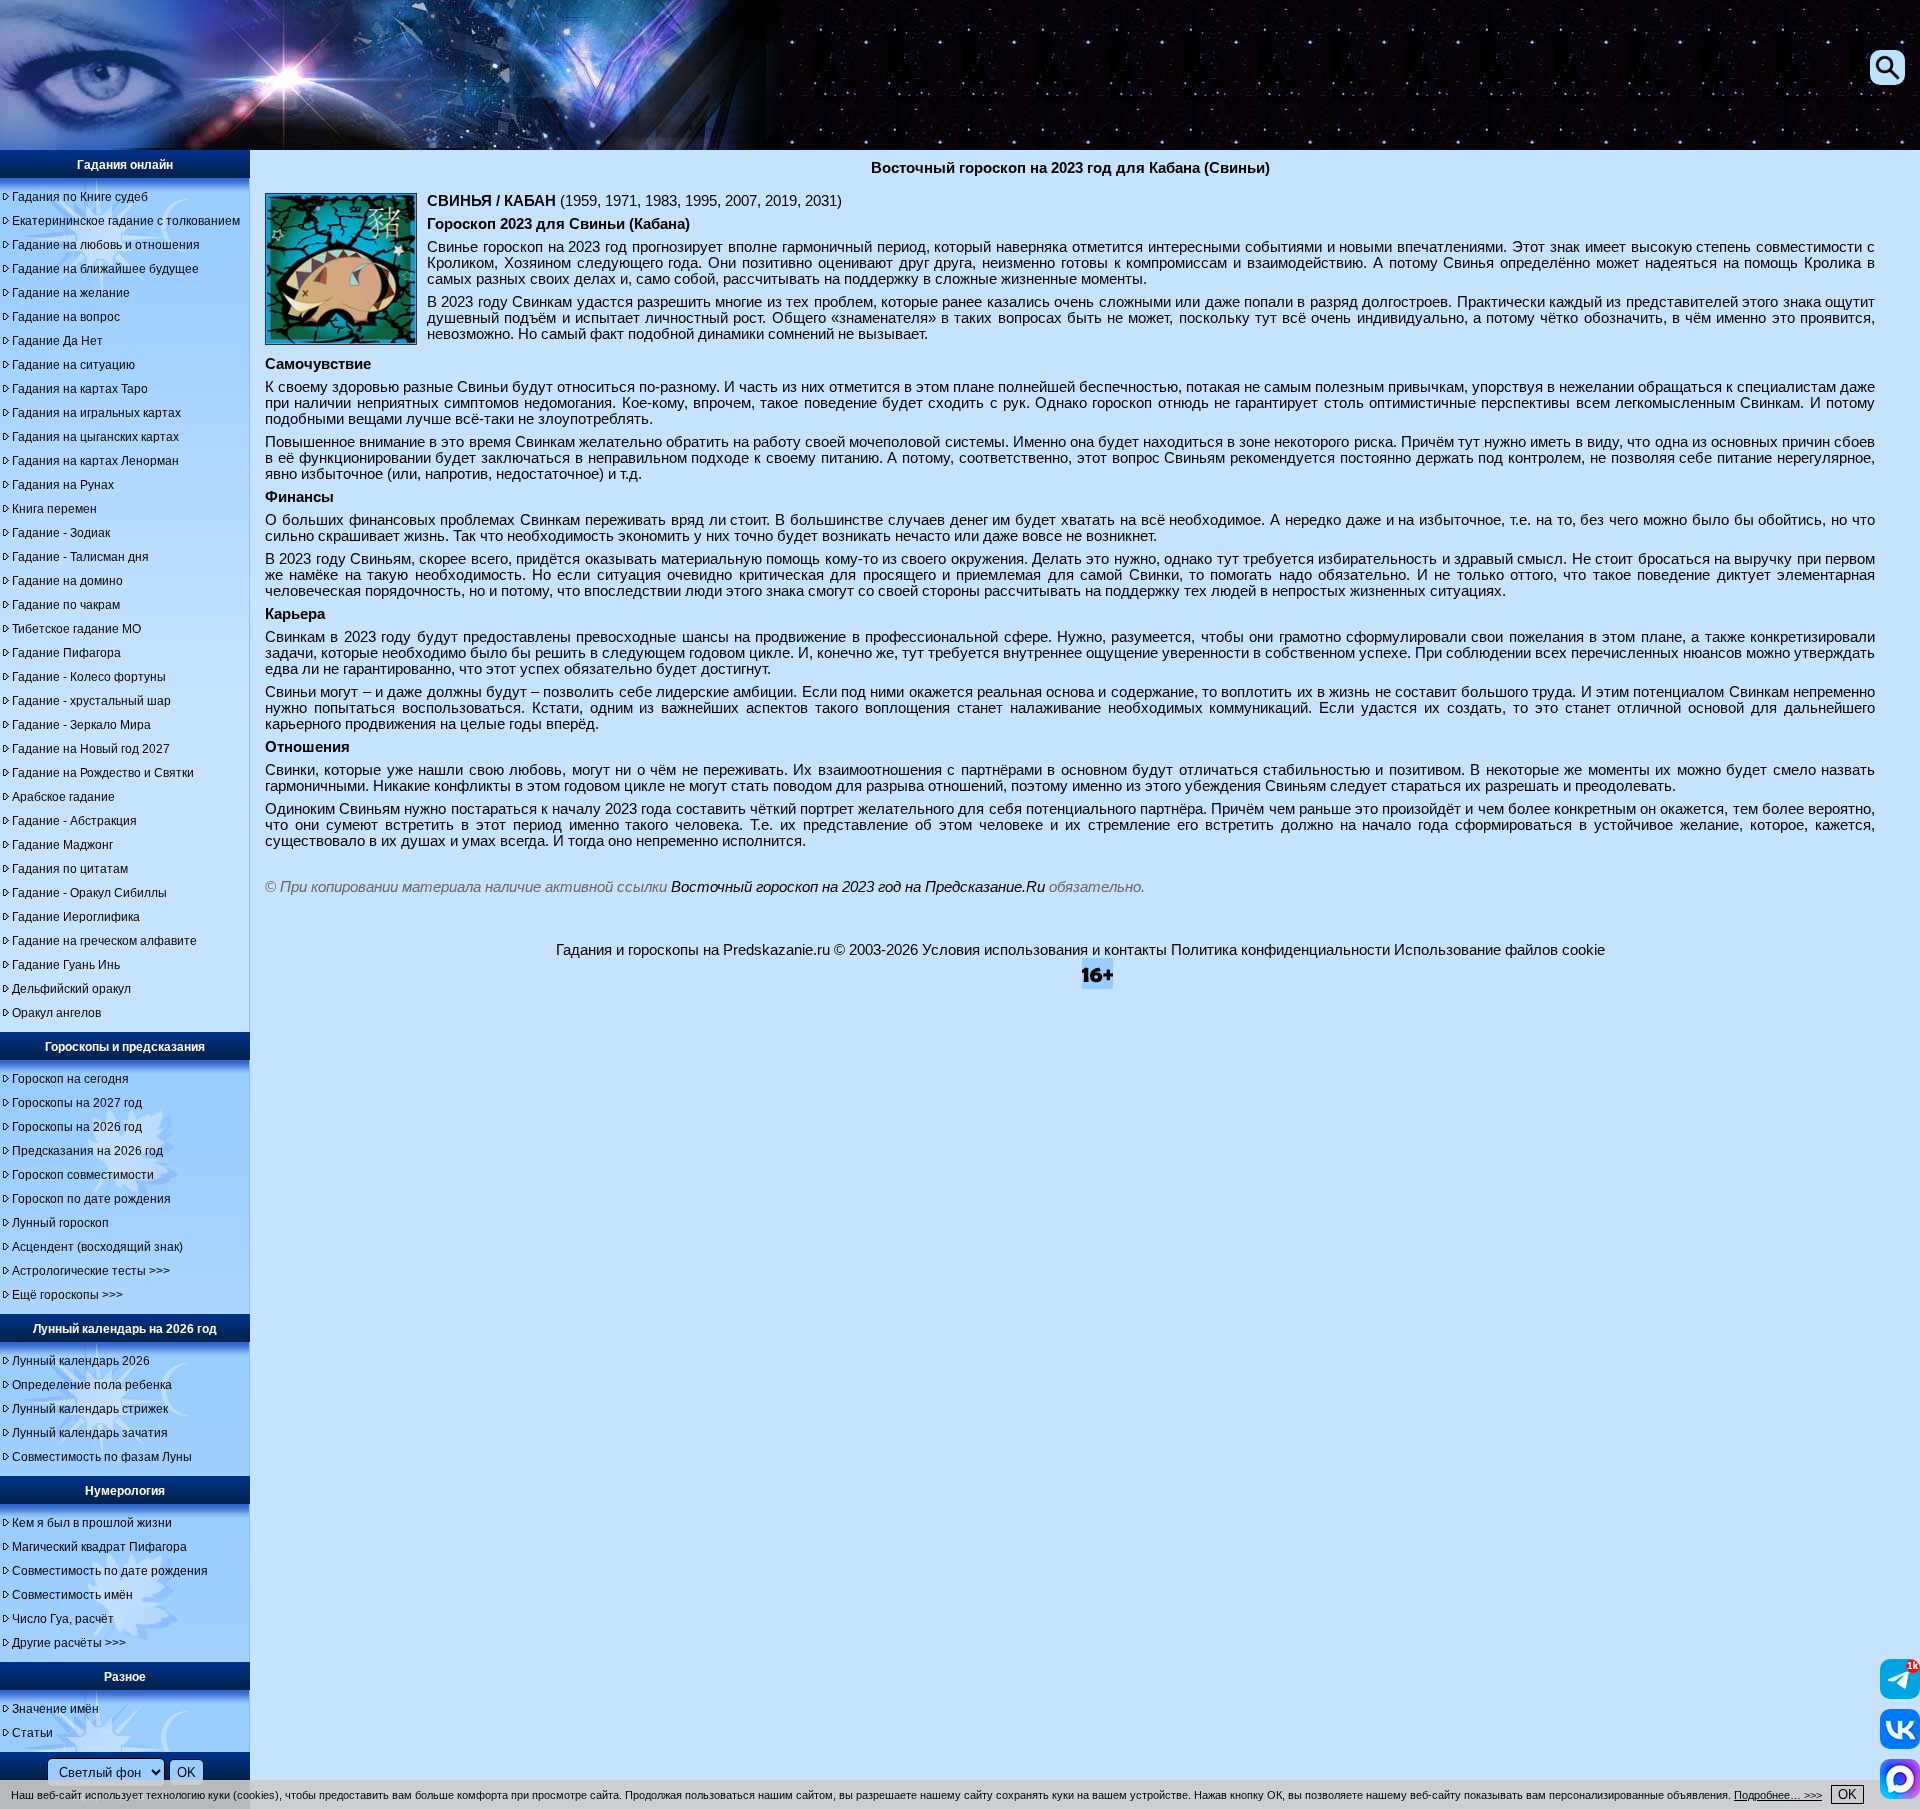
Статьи (32, 1733)
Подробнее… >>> (1778, 1795)
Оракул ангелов (56, 1013)
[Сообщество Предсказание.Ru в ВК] (1900, 1744)
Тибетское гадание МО (76, 629)
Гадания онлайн (125, 165)
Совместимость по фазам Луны (102, 1457)
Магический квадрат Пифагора (99, 1547)
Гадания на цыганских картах (95, 437)
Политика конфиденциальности (1280, 950)
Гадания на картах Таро (80, 389)
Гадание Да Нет (57, 341)
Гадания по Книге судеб (80, 197)
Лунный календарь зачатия (90, 1433)
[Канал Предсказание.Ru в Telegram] (1900, 1694)
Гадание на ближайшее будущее (105, 269)
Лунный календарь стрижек (90, 1409)
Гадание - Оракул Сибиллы (89, 893)
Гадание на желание (71, 293)
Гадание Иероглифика (76, 917)
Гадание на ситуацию (73, 365)
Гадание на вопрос (66, 317)
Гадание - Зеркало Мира (81, 725)
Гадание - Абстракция (74, 821)
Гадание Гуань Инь (66, 965)
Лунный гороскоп (60, 1223)
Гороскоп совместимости (83, 1175)
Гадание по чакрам (66, 605)
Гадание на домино (67, 581)
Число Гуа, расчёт (63, 1619)
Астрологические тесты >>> (91, 1271)
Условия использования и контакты (1044, 950)
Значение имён (55, 1709)
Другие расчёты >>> (69, 1643)
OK (1847, 1794)
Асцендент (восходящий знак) (97, 1247)
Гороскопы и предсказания (125, 1047)
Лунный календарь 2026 (81, 1361)
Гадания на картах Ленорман (95, 461)
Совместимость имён (72, 1595)
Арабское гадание (63, 797)
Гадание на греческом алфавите (104, 941)
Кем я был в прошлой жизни (92, 1523)
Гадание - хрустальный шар (91, 701)
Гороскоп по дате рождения (91, 1199)
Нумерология (125, 1491)
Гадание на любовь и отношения (106, 245)
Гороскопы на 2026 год (77, 1127)
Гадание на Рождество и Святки (103, 773)
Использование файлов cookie (1499, 950)
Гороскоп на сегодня (70, 1079)
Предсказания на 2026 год (87, 1151)
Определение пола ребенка (92, 1385)
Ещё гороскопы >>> (67, 1295)
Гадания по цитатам (70, 869)
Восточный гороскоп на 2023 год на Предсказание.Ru (858, 887)
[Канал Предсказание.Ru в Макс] (1900, 1794)
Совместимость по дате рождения (110, 1571)
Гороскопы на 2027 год (77, 1103)
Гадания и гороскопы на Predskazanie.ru (693, 950)
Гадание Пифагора (66, 653)
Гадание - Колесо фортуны (89, 677)
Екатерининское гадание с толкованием (126, 221)
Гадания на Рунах (63, 485)
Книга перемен (54, 509)
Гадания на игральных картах (96, 413)
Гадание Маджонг (62, 845)
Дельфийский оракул (71, 989)
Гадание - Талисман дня (80, 557)
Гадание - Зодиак (61, 533)
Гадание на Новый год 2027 (91, 749)
